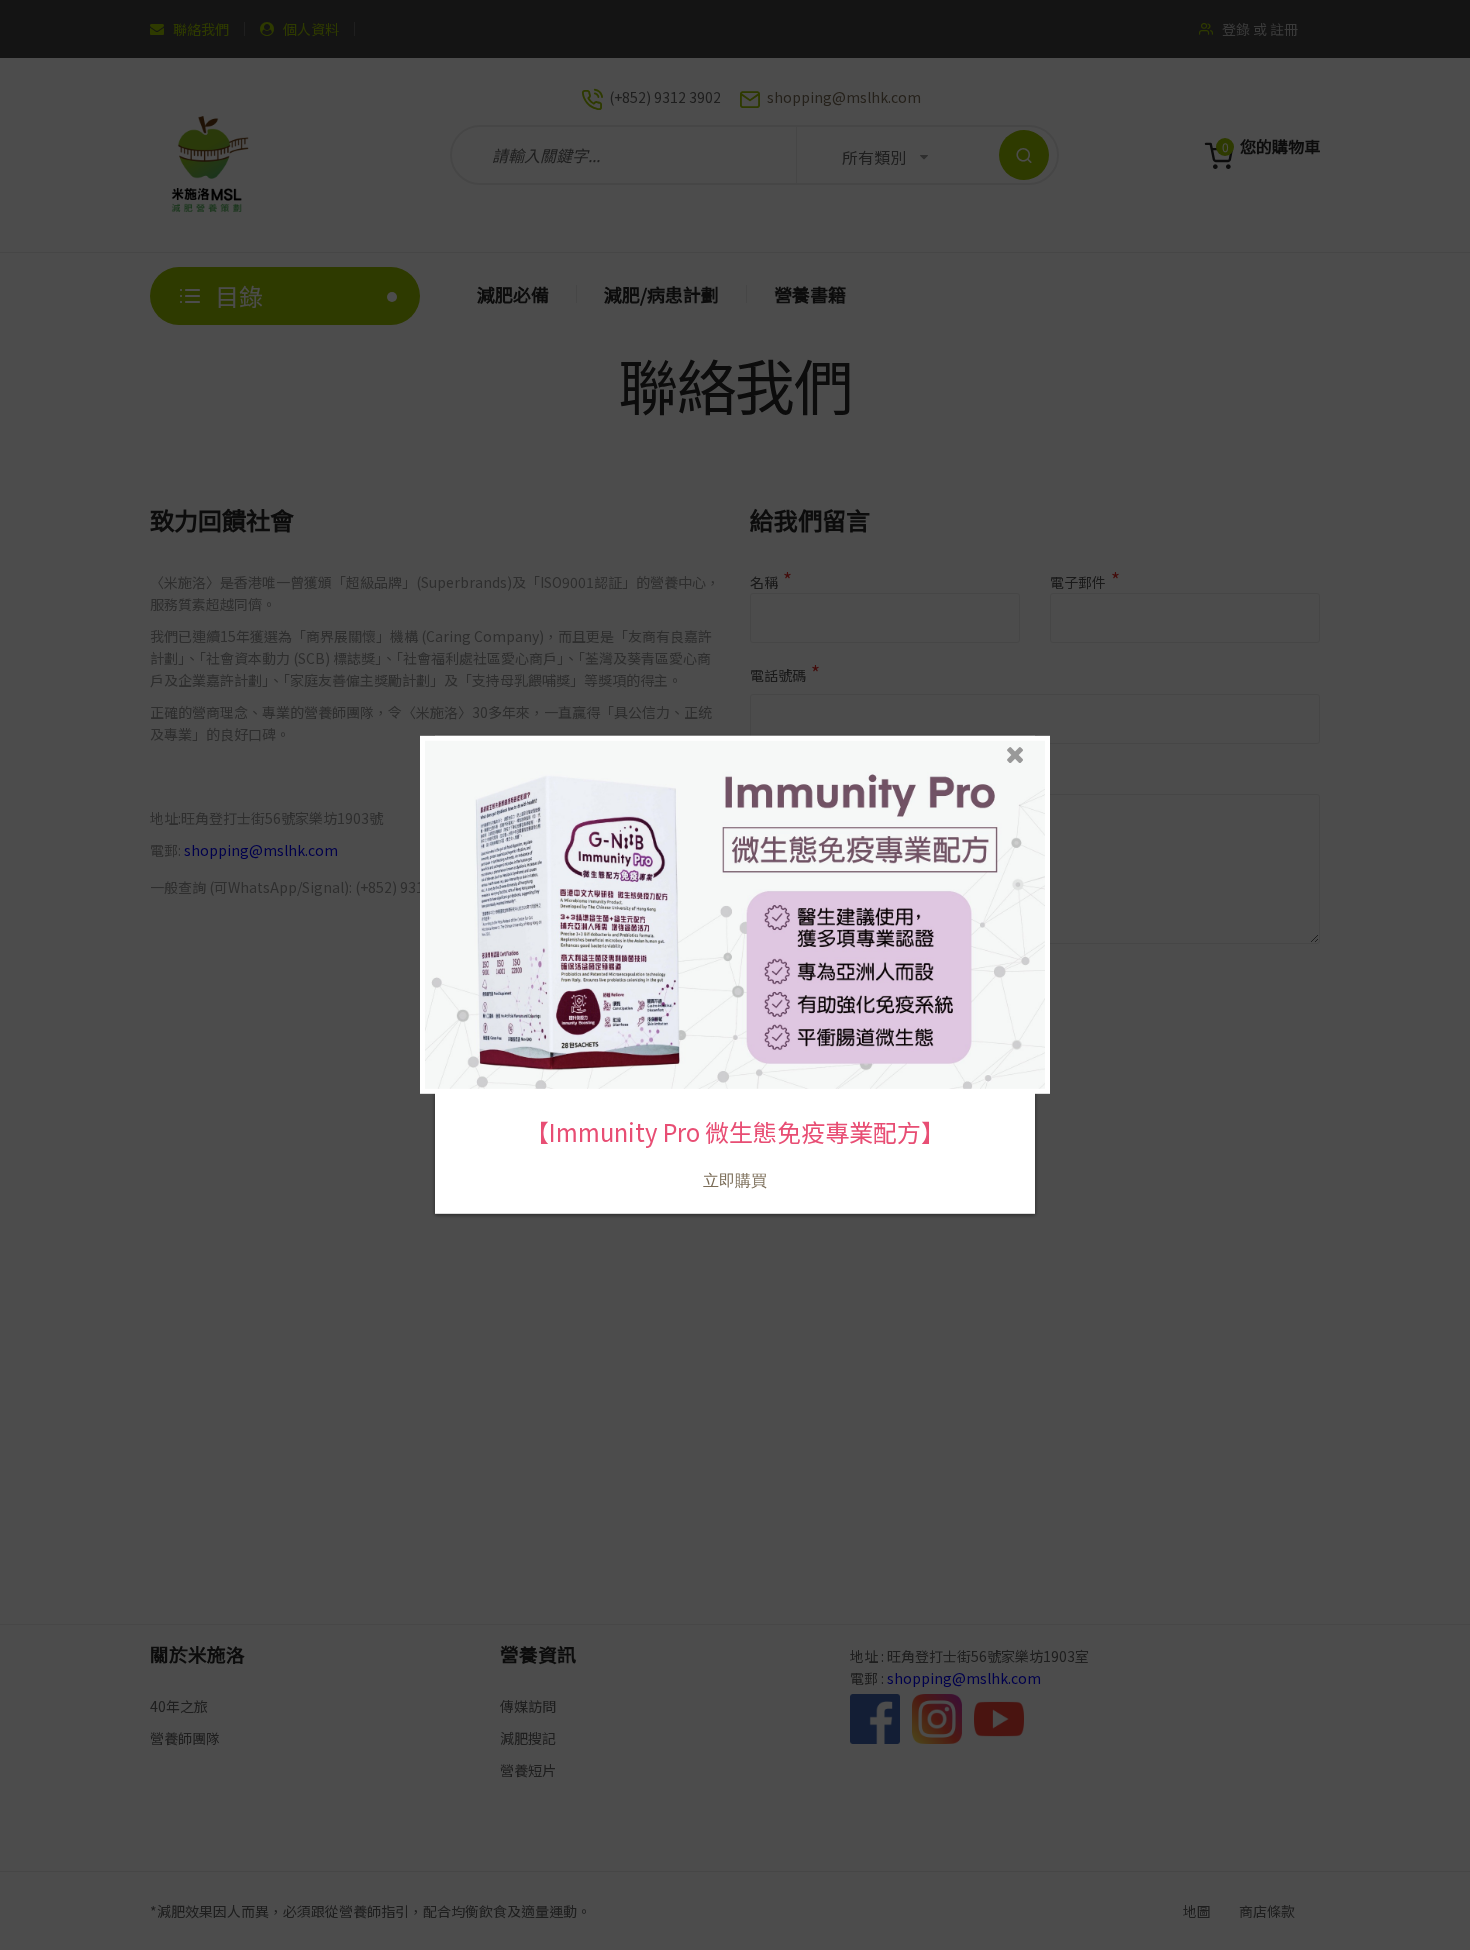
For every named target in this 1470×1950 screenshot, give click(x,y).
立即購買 (735, 1180)
